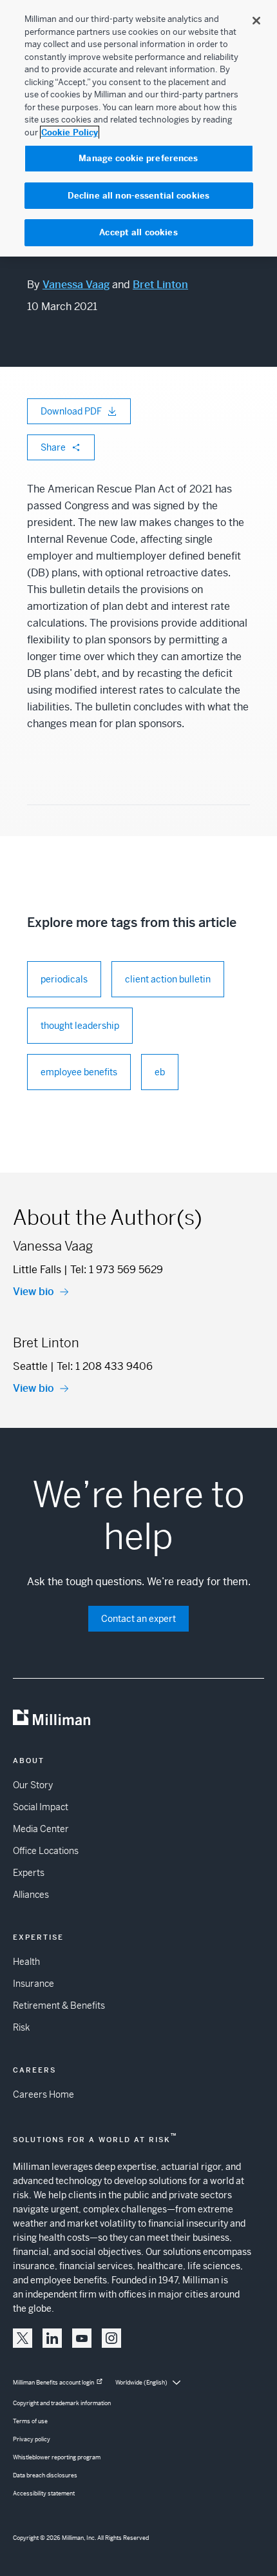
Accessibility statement (44, 2493)
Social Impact (41, 1807)
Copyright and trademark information (62, 2403)
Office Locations (46, 1851)
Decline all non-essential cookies (138, 196)
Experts (29, 1873)
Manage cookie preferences (138, 158)
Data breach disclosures (45, 2475)
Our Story (33, 1785)
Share (53, 447)
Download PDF (71, 411)
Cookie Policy (70, 132)
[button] (23, 2338)
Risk (21, 2027)
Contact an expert (138, 1619)
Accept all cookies (138, 232)
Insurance (33, 1984)
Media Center (41, 1829)
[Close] (256, 21)
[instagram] (111, 2338)
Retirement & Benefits (59, 2005)
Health (26, 1962)
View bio (33, 1292)
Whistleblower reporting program (57, 2457)
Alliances (31, 1895)
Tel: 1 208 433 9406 (105, 1366)
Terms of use (30, 2421)
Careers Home (43, 2094)
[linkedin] (52, 2338)
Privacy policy (32, 2439)
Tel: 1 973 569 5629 (117, 1270)
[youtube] (82, 2338)
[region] (138, 128)
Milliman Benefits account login (53, 2383)
